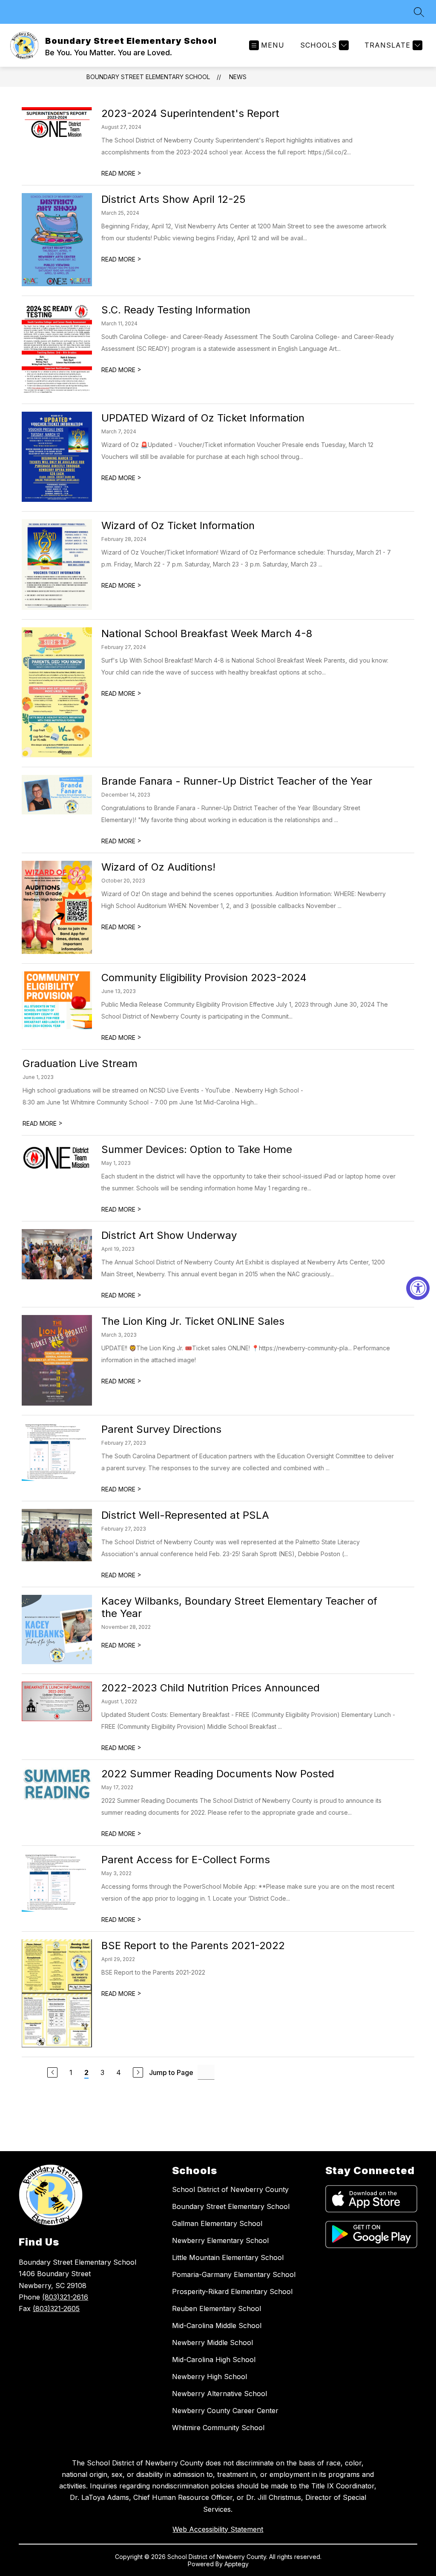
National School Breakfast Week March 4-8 (207, 633)
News (238, 77)
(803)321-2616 (65, 2297)
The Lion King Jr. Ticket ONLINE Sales (193, 1321)
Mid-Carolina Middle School (217, 2326)
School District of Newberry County (230, 2189)
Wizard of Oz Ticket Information (178, 525)
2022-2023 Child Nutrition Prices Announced (211, 1688)
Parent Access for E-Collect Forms (186, 1860)
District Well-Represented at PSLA (185, 1515)
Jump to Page (171, 2072)
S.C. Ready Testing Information (176, 310)
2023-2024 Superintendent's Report (190, 113)
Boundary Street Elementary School (148, 77)
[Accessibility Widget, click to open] (418, 1288)
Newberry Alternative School (219, 2394)
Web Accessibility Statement (218, 2529)
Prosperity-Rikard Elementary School (232, 2291)
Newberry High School (209, 2377)
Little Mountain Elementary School (228, 2257)
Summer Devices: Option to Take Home (197, 1149)
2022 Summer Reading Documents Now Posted (218, 1774)
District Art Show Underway (169, 1235)
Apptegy (237, 2564)
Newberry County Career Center (225, 2411)
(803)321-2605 (56, 2308)
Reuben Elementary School (217, 2308)
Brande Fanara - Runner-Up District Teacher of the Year (237, 781)
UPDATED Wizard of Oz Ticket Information (203, 418)
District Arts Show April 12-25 (174, 199)
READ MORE (121, 173)
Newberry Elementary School (220, 2240)
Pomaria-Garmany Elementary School (234, 2274)
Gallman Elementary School (217, 2223)
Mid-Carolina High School (214, 2360)
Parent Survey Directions (161, 1429)
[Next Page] (138, 2072)
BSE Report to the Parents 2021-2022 (193, 1946)
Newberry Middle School (212, 2343)
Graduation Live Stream (80, 1063)
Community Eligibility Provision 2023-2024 (204, 978)
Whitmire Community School (218, 2428)
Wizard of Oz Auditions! (158, 867)
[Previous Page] (52, 2072)
